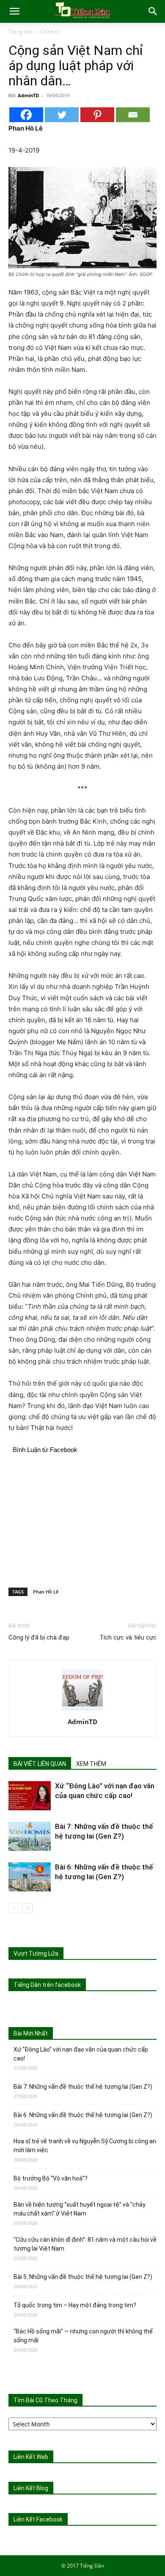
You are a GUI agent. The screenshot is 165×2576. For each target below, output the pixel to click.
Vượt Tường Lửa (36, 1954)
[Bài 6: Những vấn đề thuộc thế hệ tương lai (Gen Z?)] (30, 1877)
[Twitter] (62, 115)
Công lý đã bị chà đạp (39, 1637)
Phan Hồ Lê (46, 1592)
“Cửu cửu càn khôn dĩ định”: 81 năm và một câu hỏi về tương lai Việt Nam (85, 2244)
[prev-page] (14, 1908)
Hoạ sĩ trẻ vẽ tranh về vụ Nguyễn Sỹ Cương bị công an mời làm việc (85, 2146)
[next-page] (27, 1908)
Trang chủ (20, 31)
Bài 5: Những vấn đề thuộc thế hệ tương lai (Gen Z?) (83, 2277)
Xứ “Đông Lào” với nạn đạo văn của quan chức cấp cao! (81, 2054)
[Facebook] (26, 115)
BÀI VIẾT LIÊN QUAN (40, 1764)
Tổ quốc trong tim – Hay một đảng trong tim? (75, 2305)
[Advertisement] (82, 1519)
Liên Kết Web (31, 2457)
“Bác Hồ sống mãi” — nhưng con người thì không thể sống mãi (83, 2336)
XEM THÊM (91, 1764)
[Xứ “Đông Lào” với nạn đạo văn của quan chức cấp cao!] (30, 1796)
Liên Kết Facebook (38, 2519)
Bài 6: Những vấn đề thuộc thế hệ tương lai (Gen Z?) (83, 2115)
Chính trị (50, 31)
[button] (14, 11)
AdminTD (28, 95)
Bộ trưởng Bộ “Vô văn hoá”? (51, 2178)
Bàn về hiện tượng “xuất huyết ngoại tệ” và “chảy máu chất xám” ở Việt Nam (80, 2209)
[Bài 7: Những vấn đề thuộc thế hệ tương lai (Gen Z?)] (30, 1836)
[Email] (133, 115)
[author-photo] (82, 1710)
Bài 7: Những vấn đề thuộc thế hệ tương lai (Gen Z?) (83, 2087)
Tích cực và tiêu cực (128, 1637)
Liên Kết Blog (31, 2488)
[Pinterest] (97, 115)
